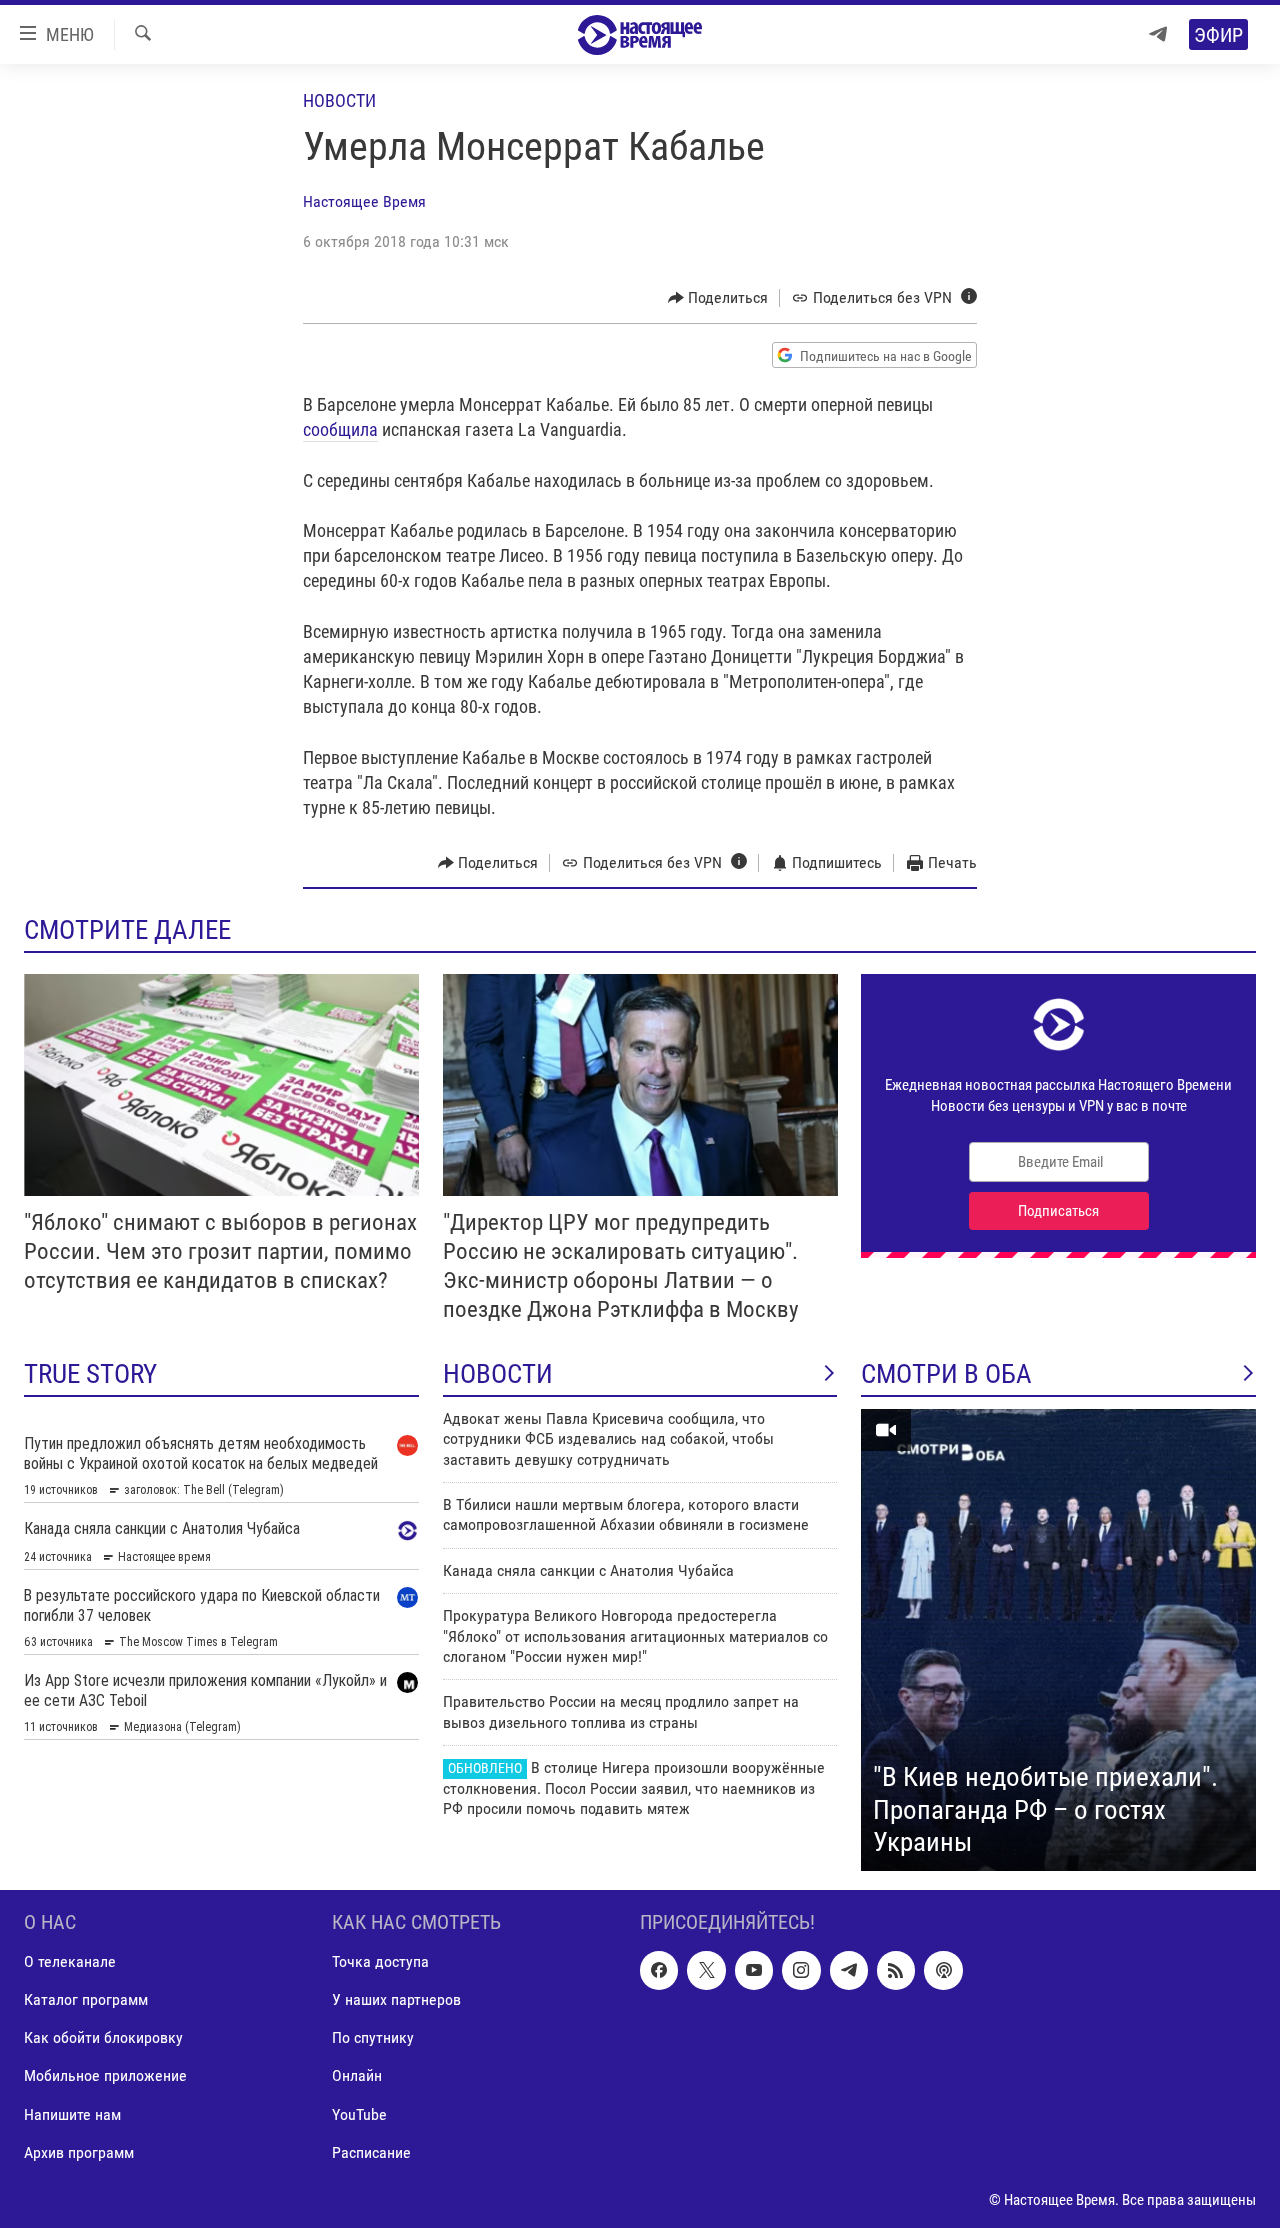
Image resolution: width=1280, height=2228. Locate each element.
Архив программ (79, 2151)
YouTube (359, 2113)
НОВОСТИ (498, 1374)
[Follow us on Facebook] (659, 1970)
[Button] (718, 298)
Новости (339, 100)
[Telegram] (1158, 34)
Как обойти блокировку (103, 2037)
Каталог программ (86, 1999)
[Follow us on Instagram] (801, 1970)
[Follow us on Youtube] (754, 1970)
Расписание (371, 2151)
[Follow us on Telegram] (849, 1970)
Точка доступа (380, 1961)
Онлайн (357, 2075)
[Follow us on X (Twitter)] (706, 1970)
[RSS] (896, 1970)
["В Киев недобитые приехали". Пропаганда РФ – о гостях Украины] (1058, 1640)
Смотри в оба (946, 1374)
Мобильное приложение (105, 2075)
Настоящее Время (364, 201)
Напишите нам (72, 2113)
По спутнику (373, 2037)
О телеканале (70, 1961)
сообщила (340, 429)
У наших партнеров (396, 1999)
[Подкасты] (943, 1970)
